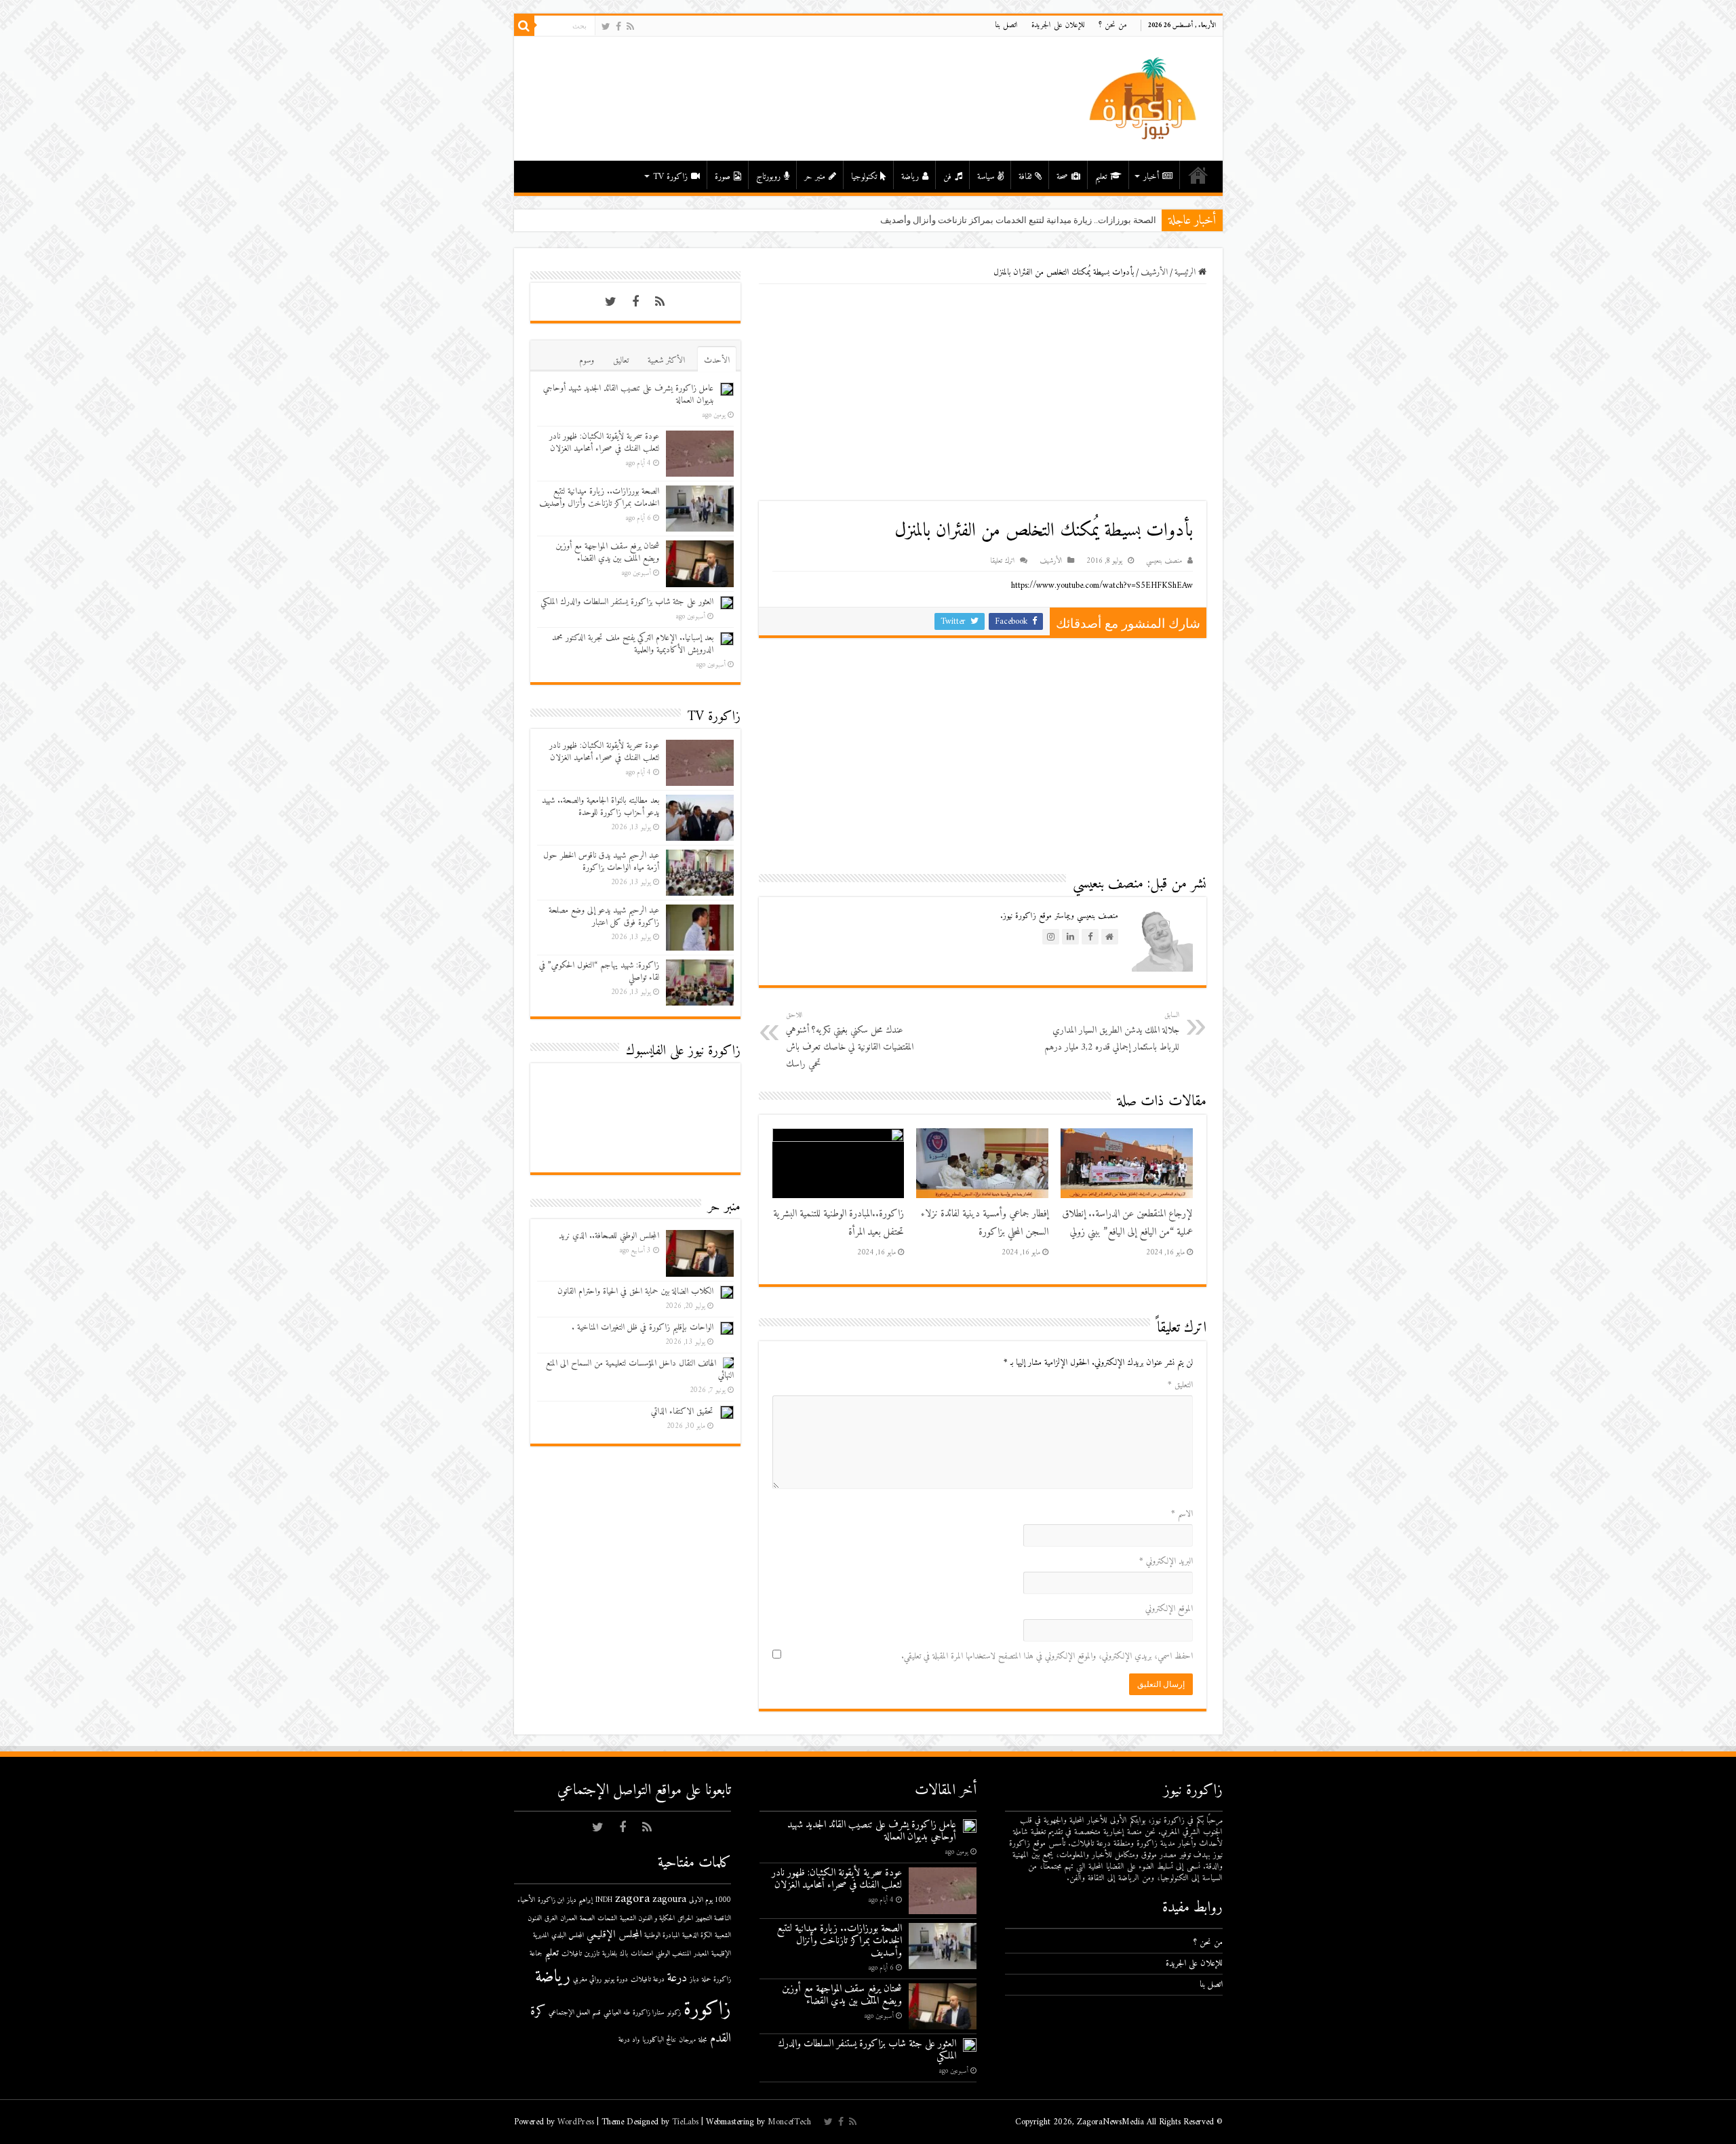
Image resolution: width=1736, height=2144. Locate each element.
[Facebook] (618, 27)
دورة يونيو (616, 1980)
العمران (569, 1919)
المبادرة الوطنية (662, 1935)
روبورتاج (768, 177)
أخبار (1151, 177)
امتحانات (642, 1954)
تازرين (592, 1954)
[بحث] (524, 26)
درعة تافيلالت (648, 1980)
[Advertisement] (983, 393)
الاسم (1182, 1514)
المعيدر (701, 1954)
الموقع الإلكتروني (1169, 1609)
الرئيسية (1198, 175)
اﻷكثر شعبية (666, 360)
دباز (694, 1980)
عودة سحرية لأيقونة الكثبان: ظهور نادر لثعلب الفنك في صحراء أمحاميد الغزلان (604, 442)
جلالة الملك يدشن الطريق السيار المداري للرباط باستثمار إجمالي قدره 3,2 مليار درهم (1112, 1032)
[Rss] (630, 27)
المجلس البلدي (568, 1935)
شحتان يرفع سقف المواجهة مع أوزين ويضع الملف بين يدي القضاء (607, 552)
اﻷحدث (717, 360)
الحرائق (685, 1919)
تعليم (1101, 177)
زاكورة (707, 2010)
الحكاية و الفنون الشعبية (647, 1919)
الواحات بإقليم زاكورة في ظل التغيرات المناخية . (643, 1327)
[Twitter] (606, 27)
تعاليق (621, 360)
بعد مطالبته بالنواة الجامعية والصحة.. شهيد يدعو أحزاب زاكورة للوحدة (600, 807)
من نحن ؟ (1113, 25)
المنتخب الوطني (673, 1954)
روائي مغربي (587, 1980)
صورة (723, 177)
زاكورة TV (670, 177)
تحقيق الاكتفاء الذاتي (682, 1411)
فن (947, 177)
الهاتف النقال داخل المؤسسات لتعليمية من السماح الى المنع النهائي (640, 1369)
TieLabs (685, 2122)
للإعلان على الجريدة (1058, 25)
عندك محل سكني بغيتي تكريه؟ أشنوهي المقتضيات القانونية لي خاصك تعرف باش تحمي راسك (850, 1040)
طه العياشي (617, 2013)
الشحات (607, 1919)
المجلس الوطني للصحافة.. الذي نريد (609, 1236)
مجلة (703, 2040)
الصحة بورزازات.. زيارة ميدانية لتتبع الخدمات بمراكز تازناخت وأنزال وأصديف (599, 497)
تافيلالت (572, 1954)
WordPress (576, 2122)
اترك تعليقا (1002, 561)
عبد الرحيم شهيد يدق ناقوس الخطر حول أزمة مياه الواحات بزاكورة (601, 861)
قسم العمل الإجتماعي (575, 2013)
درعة (677, 1978)
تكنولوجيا (864, 177)
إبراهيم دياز (580, 1900)
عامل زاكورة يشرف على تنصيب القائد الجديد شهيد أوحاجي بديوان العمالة (628, 394)
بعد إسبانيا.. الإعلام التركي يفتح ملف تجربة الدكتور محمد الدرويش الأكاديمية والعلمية (633, 644)
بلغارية (610, 1954)
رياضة (910, 177)
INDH (604, 1900)
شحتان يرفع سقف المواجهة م (1102, 220)
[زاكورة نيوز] (1145, 98)
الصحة (587, 1919)
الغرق (551, 1919)
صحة (1062, 177)
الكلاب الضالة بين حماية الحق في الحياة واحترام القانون (635, 1291)
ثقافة (1025, 177)
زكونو (674, 2013)
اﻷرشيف (1154, 272)
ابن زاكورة (551, 1900)
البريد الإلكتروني (1166, 1561)
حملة (706, 1980)
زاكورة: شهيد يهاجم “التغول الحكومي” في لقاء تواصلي (599, 971)
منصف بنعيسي (1164, 561)
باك (624, 1954)
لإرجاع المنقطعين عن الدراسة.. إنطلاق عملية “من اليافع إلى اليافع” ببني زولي (1127, 1223)
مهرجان (687, 2040)
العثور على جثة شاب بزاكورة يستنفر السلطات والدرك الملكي (627, 602)
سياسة (986, 177)
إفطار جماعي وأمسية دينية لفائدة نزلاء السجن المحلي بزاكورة (985, 1223)
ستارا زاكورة (649, 2013)
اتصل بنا (1006, 25)
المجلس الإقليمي (614, 1935)
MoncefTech (789, 2122)
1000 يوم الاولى (710, 1900)
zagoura (669, 1900)
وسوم (587, 360)
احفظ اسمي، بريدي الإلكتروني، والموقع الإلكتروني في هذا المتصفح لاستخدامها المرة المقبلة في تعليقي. (1047, 1656)
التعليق (1180, 1385)
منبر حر (815, 177)
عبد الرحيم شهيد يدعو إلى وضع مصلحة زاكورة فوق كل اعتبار (604, 916)
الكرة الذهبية (697, 1935)
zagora (632, 1899)
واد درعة (629, 2040)
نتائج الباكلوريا (659, 2040)
